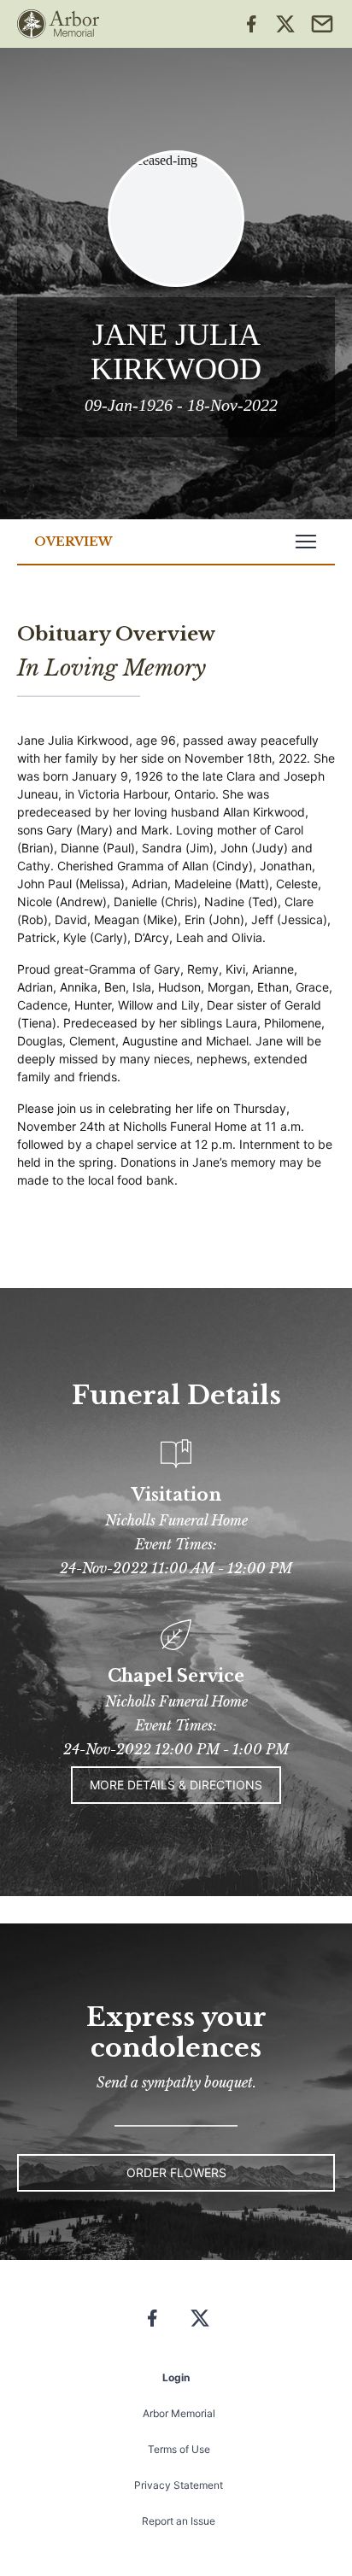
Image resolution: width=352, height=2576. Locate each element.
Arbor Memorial (179, 2413)
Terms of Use (179, 2449)
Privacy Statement (179, 2485)
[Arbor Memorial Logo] (58, 24)
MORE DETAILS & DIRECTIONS (176, 1785)
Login (176, 2377)
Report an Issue (179, 2521)
